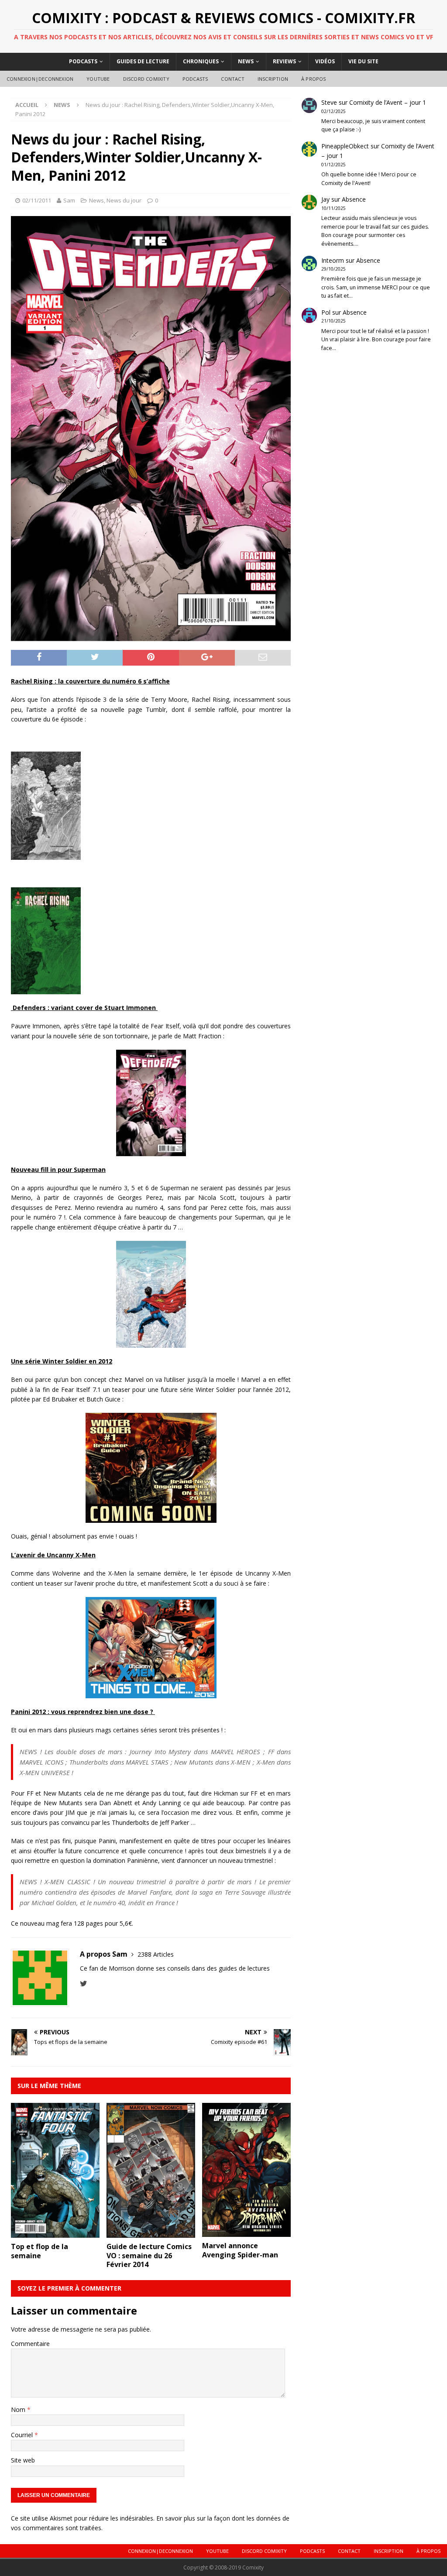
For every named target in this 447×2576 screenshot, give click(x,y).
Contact (232, 79)
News (246, 61)
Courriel (23, 2435)
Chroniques (201, 61)
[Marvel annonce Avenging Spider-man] (246, 2232)
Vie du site (363, 61)
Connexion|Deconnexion (40, 79)
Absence (354, 199)
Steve (329, 102)
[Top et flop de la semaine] (55, 2233)
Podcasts (83, 61)
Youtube (98, 79)
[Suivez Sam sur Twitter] (84, 1984)
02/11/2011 (37, 200)
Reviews (284, 61)
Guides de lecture (143, 61)
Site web (23, 2460)
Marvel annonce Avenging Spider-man (240, 2250)
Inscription (273, 79)
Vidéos (325, 61)
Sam (69, 200)
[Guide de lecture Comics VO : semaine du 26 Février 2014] (151, 2233)
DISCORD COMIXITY (146, 79)
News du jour (124, 200)
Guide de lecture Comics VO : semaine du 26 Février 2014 (149, 2256)
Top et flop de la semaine (40, 2251)
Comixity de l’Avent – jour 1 (388, 102)
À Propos (314, 79)
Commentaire (30, 2344)
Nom (19, 2409)
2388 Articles (156, 1954)
